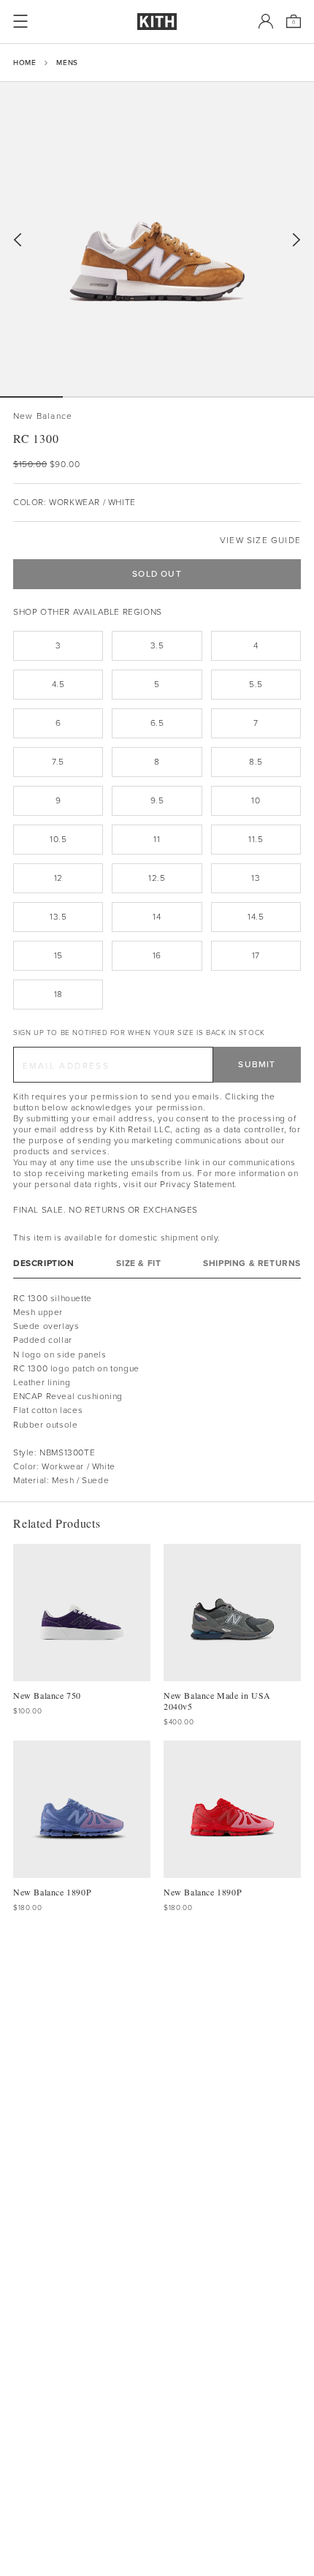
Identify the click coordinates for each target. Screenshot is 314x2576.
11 (157, 839)
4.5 (58, 684)
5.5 (256, 684)
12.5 (157, 878)
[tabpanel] (157, 1390)
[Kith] (157, 22)
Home (24, 62)
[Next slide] (296, 240)
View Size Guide (260, 541)
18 (58, 994)
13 (256, 878)
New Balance (43, 416)
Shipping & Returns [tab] (252, 1264)
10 (256, 800)
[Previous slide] (18, 240)
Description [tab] (44, 1264)
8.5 (256, 762)
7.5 (58, 762)
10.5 (58, 839)
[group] (157, 239)
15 (58, 955)
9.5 (157, 800)
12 (58, 878)
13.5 (58, 917)
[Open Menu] (20, 21)
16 (157, 955)
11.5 (256, 839)
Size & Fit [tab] (138, 1264)
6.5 (157, 723)
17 (256, 955)
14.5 (256, 917)
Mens (67, 62)
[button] (94, 397)
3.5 (157, 645)
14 (157, 917)
